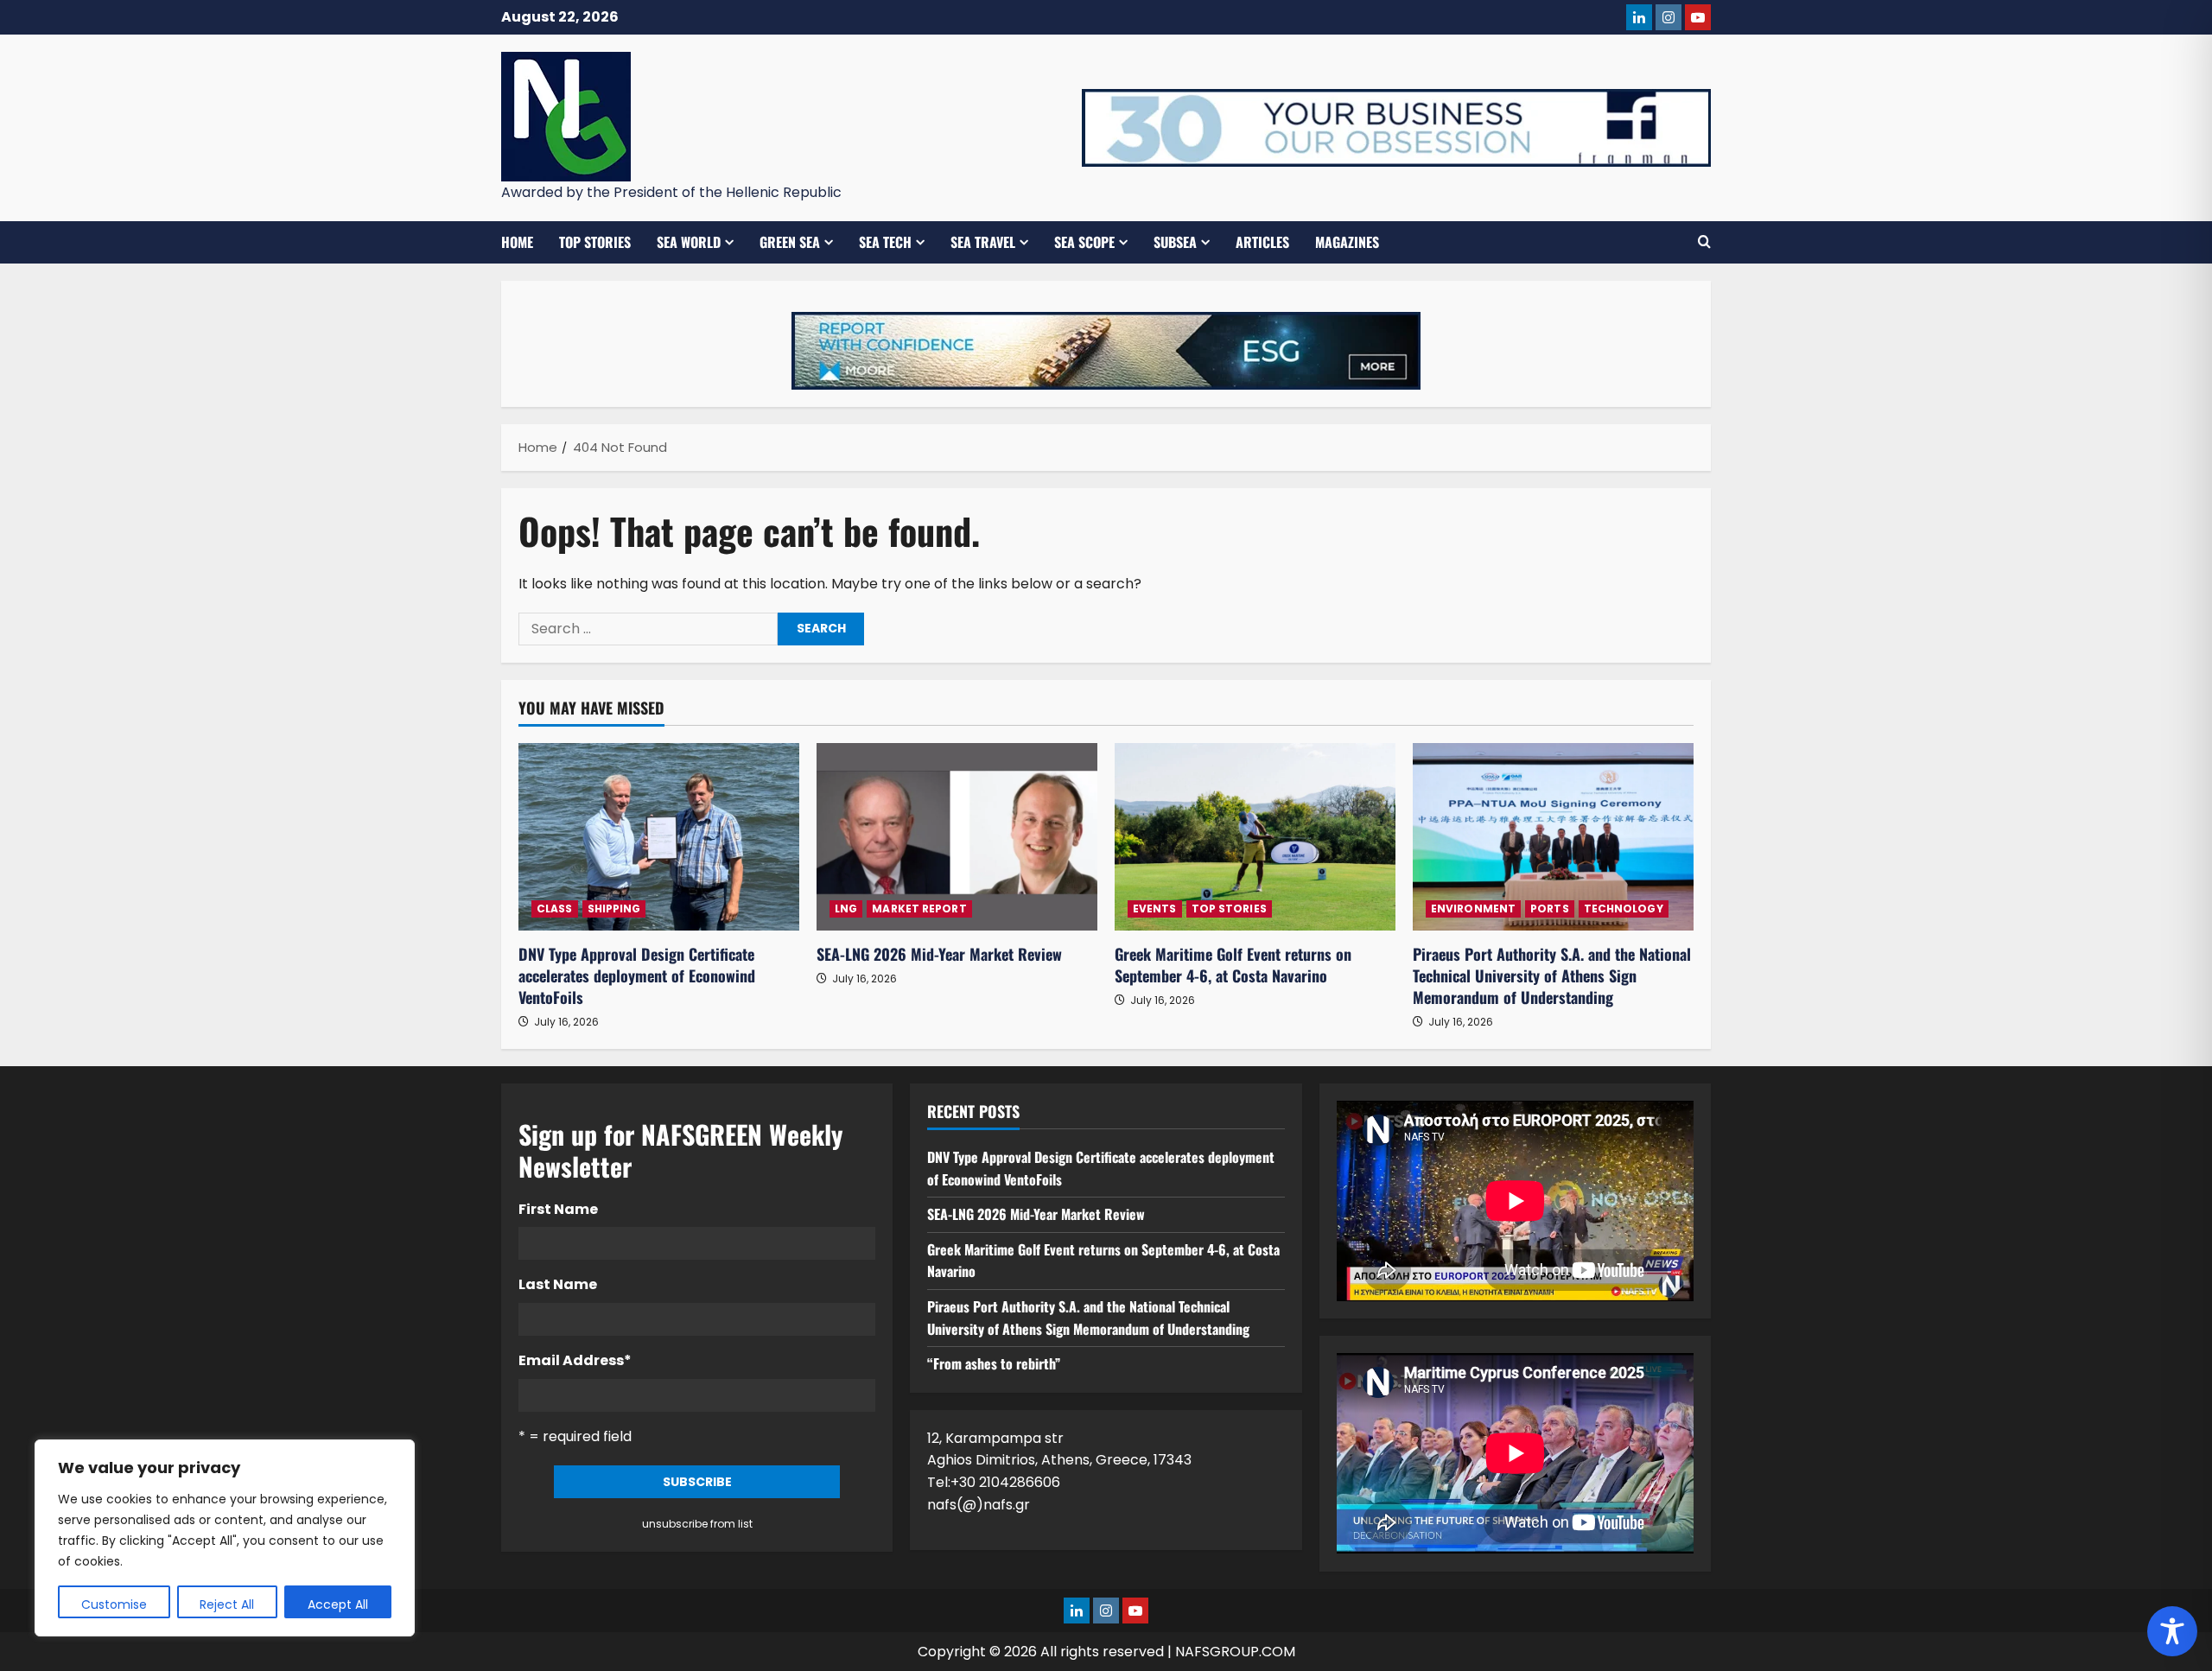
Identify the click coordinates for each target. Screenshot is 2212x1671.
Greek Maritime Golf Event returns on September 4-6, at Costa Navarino (1233, 965)
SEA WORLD (689, 242)
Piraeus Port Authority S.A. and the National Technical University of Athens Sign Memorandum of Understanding (1552, 975)
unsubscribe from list (697, 1524)
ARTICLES (1262, 242)
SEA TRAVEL (983, 242)
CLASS (555, 909)
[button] (1704, 242)
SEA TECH (885, 242)
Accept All (338, 1604)
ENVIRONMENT (1473, 909)
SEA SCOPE (1084, 242)
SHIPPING (614, 909)
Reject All (227, 1604)
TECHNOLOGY (1624, 909)
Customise (114, 1604)
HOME (517, 242)
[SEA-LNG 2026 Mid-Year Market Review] (957, 837)
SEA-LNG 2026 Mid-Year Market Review (939, 954)
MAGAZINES (1347, 242)
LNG (846, 909)
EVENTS (1155, 909)
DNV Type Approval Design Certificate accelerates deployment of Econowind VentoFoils (637, 975)
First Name (558, 1209)
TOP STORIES (595, 242)
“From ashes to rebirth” (994, 1363)
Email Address (575, 1360)
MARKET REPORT (919, 909)
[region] (225, 1538)
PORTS (1550, 909)
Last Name (558, 1284)
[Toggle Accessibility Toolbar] (2172, 1631)
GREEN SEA (790, 242)
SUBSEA (1175, 242)
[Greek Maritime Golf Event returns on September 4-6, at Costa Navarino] (1255, 837)
